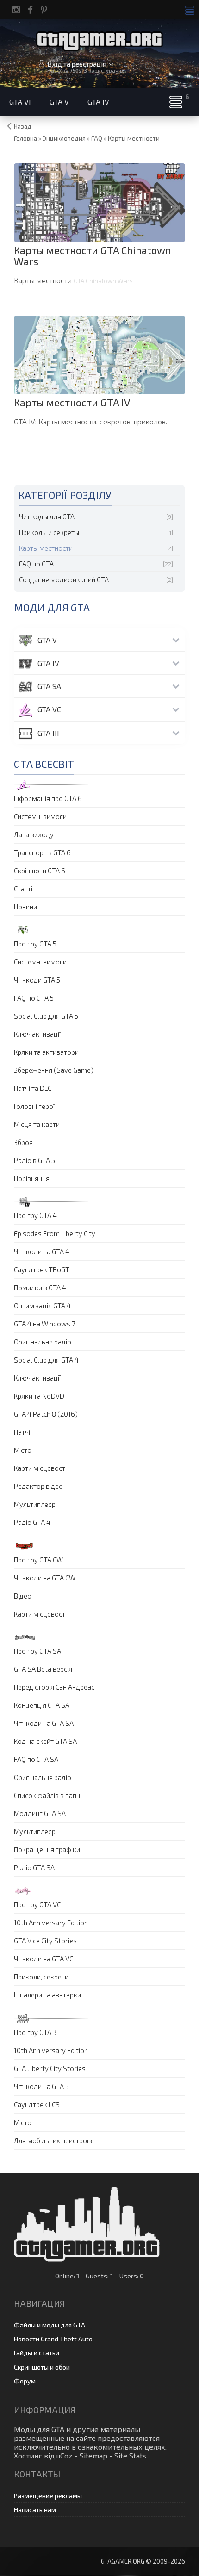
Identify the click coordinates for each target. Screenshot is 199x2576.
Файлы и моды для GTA (50, 2325)
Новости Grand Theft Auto (53, 2339)
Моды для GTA (39, 2429)
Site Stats (130, 2455)
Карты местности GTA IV (72, 402)
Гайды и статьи (37, 2353)
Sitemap (93, 2455)
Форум (25, 2381)
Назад (23, 126)
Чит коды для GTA (47, 516)
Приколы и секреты (49, 532)
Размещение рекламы (48, 2496)
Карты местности (46, 548)
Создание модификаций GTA (64, 579)
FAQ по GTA (36, 564)
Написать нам (35, 2510)
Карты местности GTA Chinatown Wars (93, 255)
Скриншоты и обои (42, 2367)
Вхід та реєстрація (77, 64)
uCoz (65, 2455)
